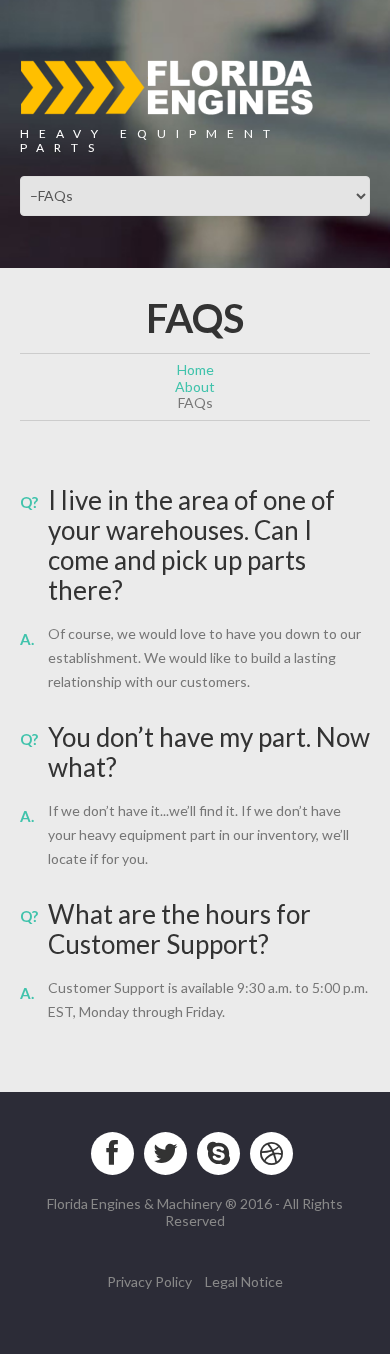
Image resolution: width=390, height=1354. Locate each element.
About (195, 386)
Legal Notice (244, 1281)
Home (195, 369)
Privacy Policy (149, 1281)
